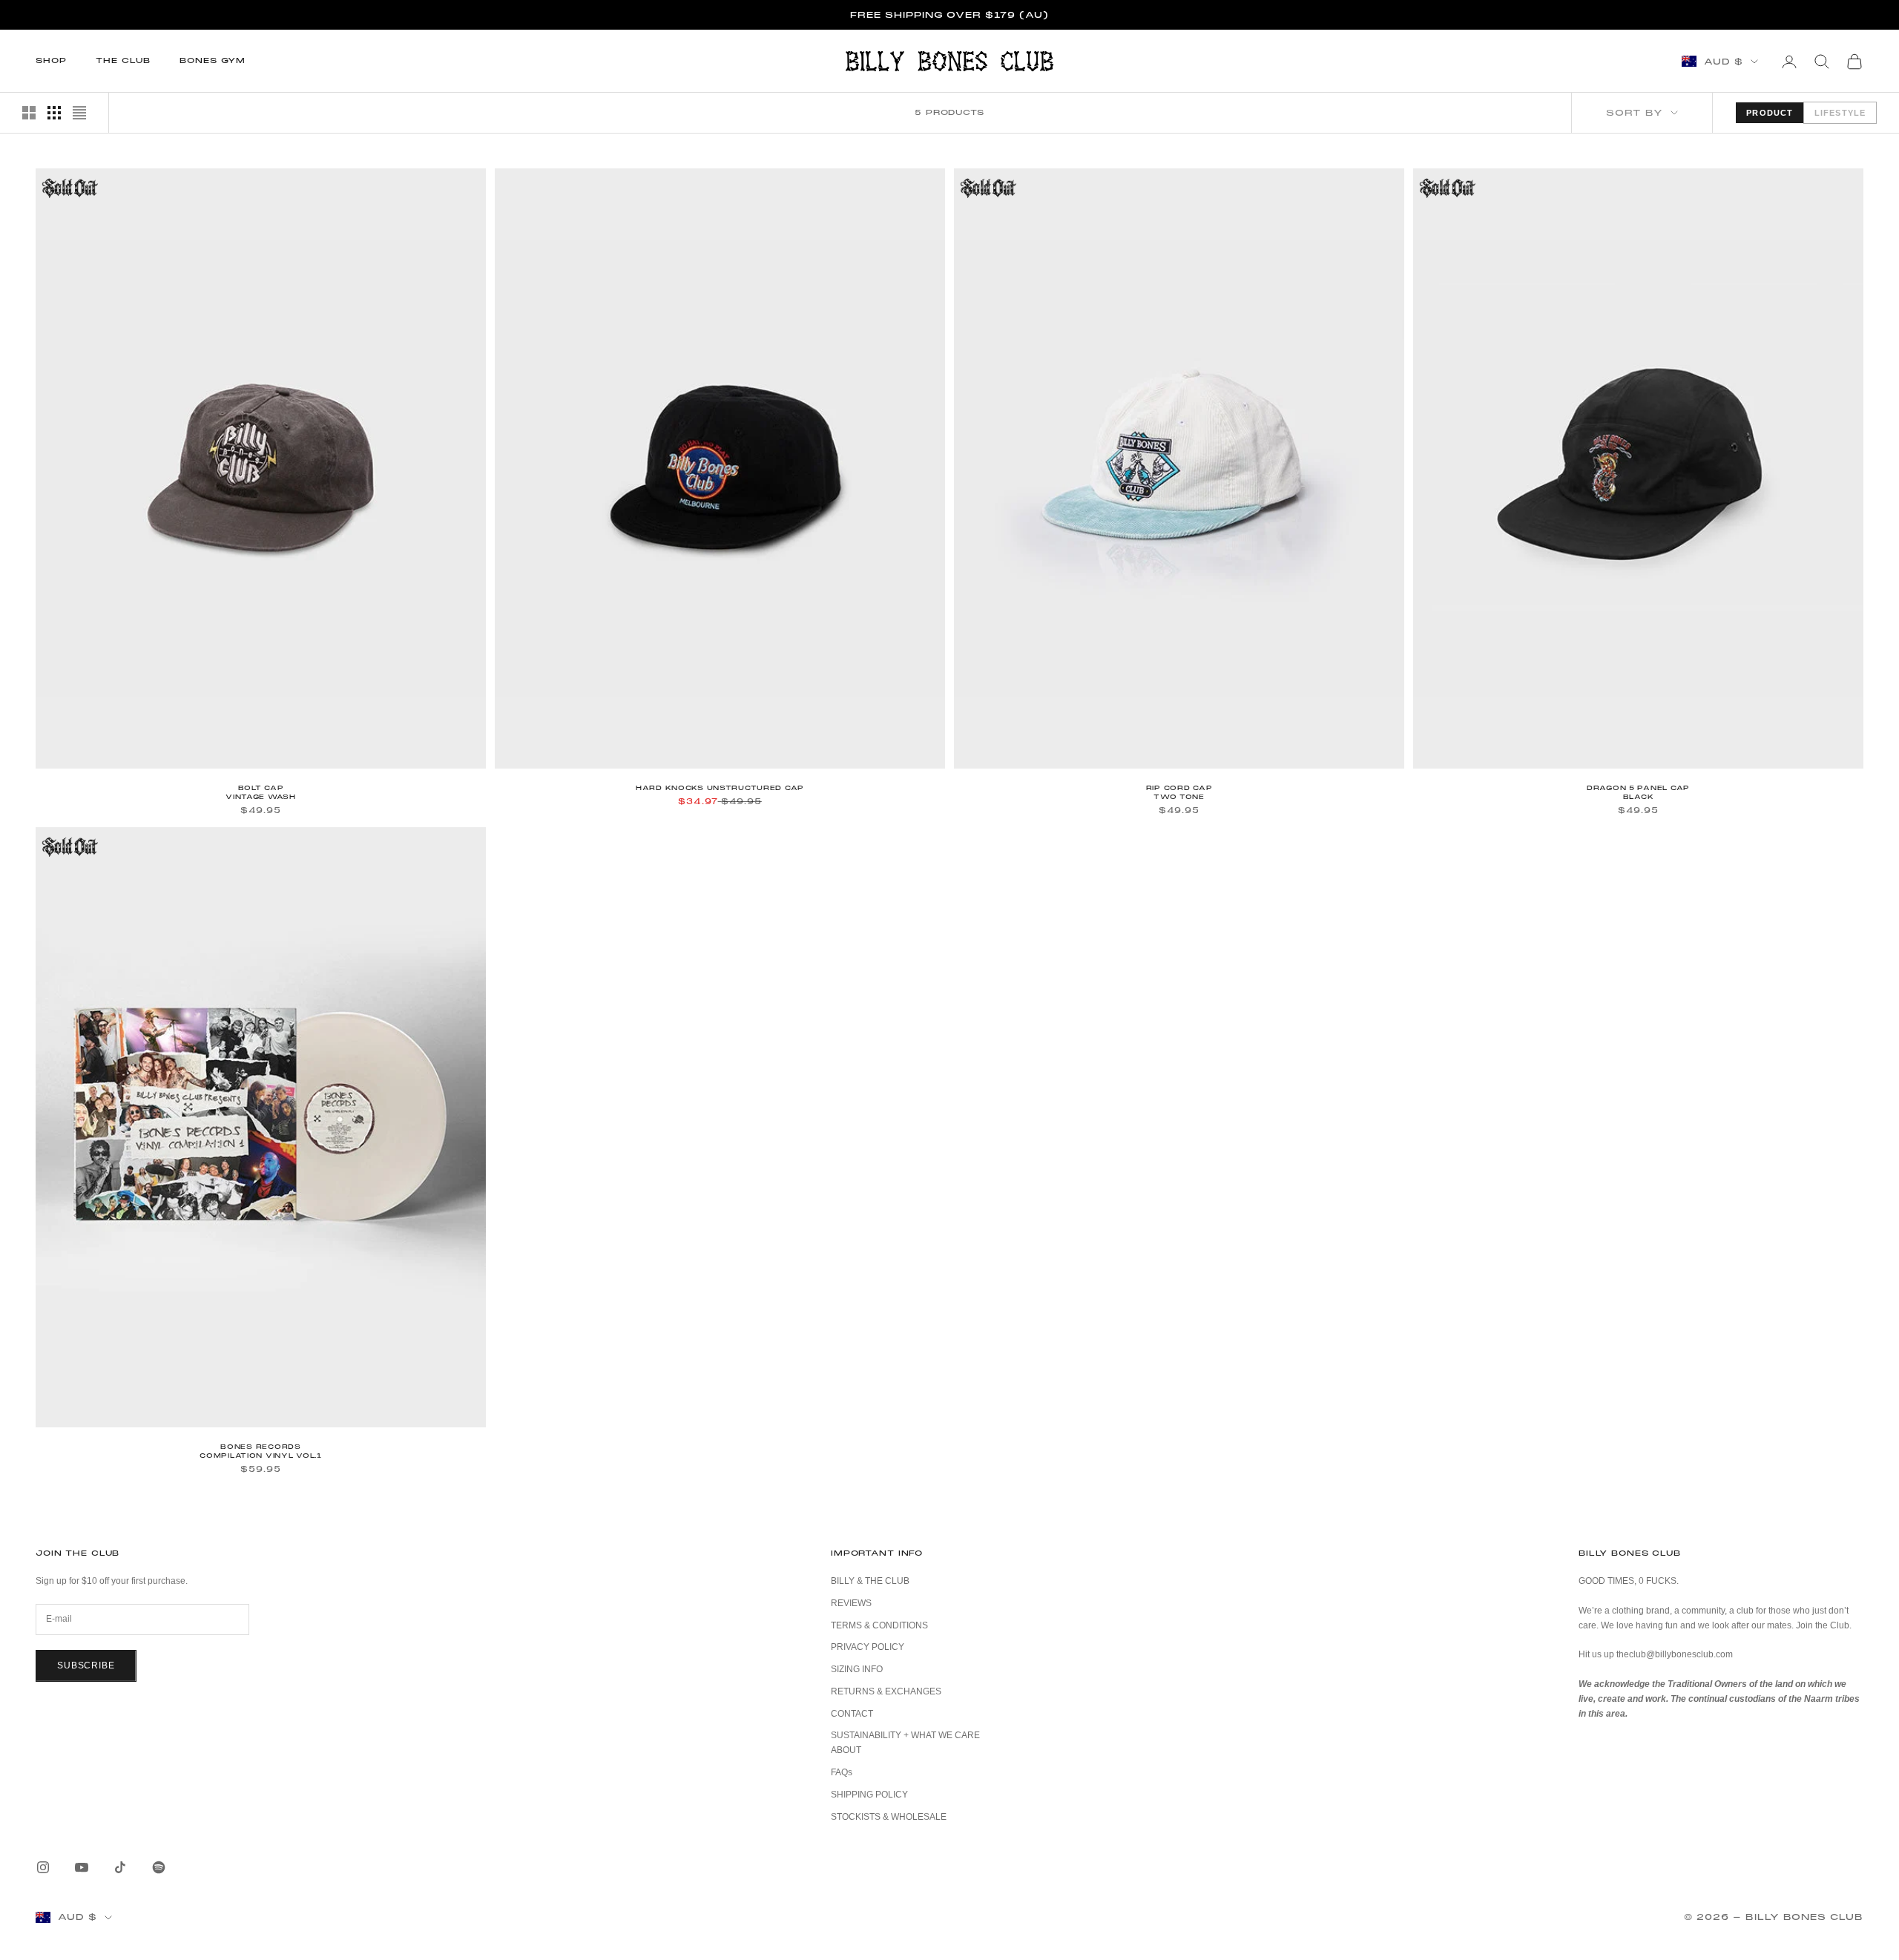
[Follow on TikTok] (120, 1867)
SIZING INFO (857, 1669)
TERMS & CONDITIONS (879, 1625)
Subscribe (86, 1665)
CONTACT (852, 1714)
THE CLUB (123, 60)
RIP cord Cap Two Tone (1179, 792)
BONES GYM (213, 60)
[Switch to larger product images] (29, 113)
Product (1770, 113)
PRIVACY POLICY (868, 1647)
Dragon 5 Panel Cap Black (1638, 792)
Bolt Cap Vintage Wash (261, 792)
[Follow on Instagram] (43, 1867)
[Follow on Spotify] (159, 1867)
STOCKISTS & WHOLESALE (889, 1817)
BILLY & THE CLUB (870, 1581)
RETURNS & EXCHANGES (886, 1691)
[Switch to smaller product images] (54, 113)
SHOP (51, 60)
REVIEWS (851, 1603)
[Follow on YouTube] (82, 1867)
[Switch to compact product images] (79, 113)
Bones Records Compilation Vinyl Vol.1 (261, 1451)
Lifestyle (1840, 113)
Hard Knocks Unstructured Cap (720, 788)
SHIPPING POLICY (869, 1795)
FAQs (842, 1772)
